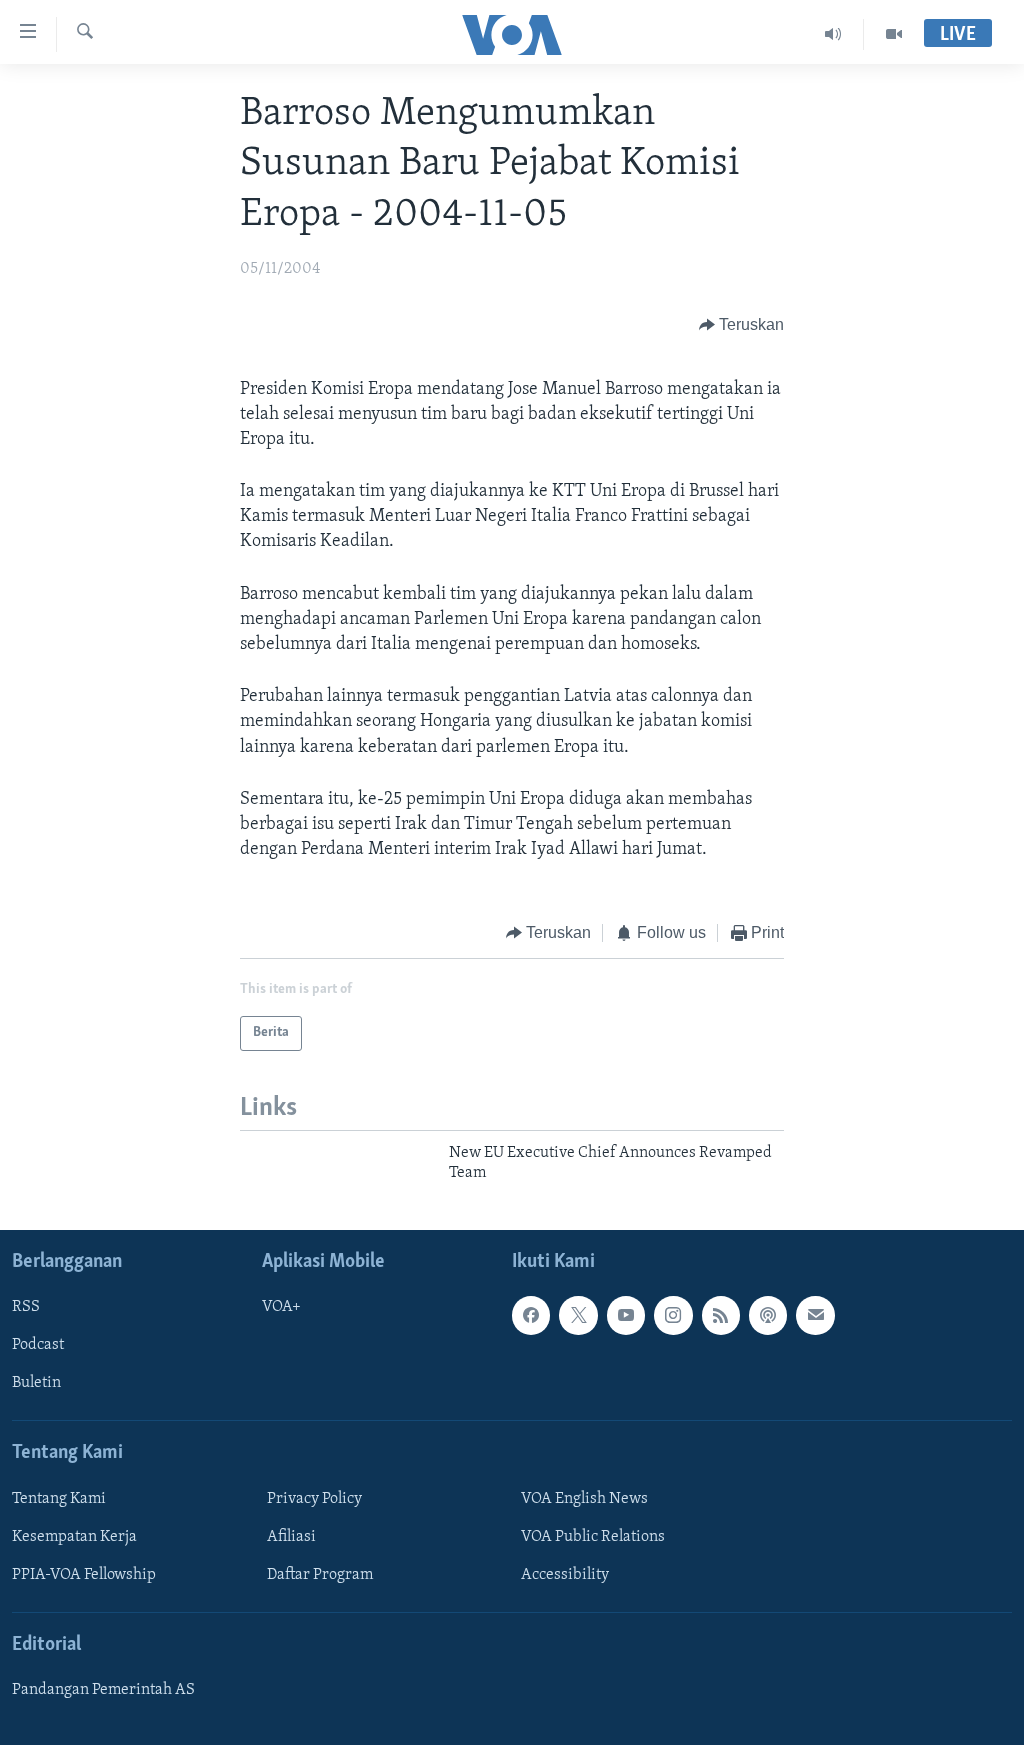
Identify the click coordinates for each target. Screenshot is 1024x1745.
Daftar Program (320, 1574)
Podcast (38, 1345)
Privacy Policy (314, 1498)
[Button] (742, 326)
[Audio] (833, 34)
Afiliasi (291, 1536)
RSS (26, 1307)
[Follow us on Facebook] (531, 1315)
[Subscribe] (815, 1315)
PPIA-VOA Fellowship (84, 1574)
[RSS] (721, 1315)
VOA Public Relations (593, 1536)
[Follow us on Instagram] (673, 1315)
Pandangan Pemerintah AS (103, 1690)
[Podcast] (768, 1315)
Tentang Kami (59, 1498)
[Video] (894, 34)
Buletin (36, 1383)
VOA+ (281, 1307)
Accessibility (565, 1574)
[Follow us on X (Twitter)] (578, 1315)
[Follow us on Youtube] (626, 1315)
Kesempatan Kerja (74, 1536)
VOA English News (584, 1498)
